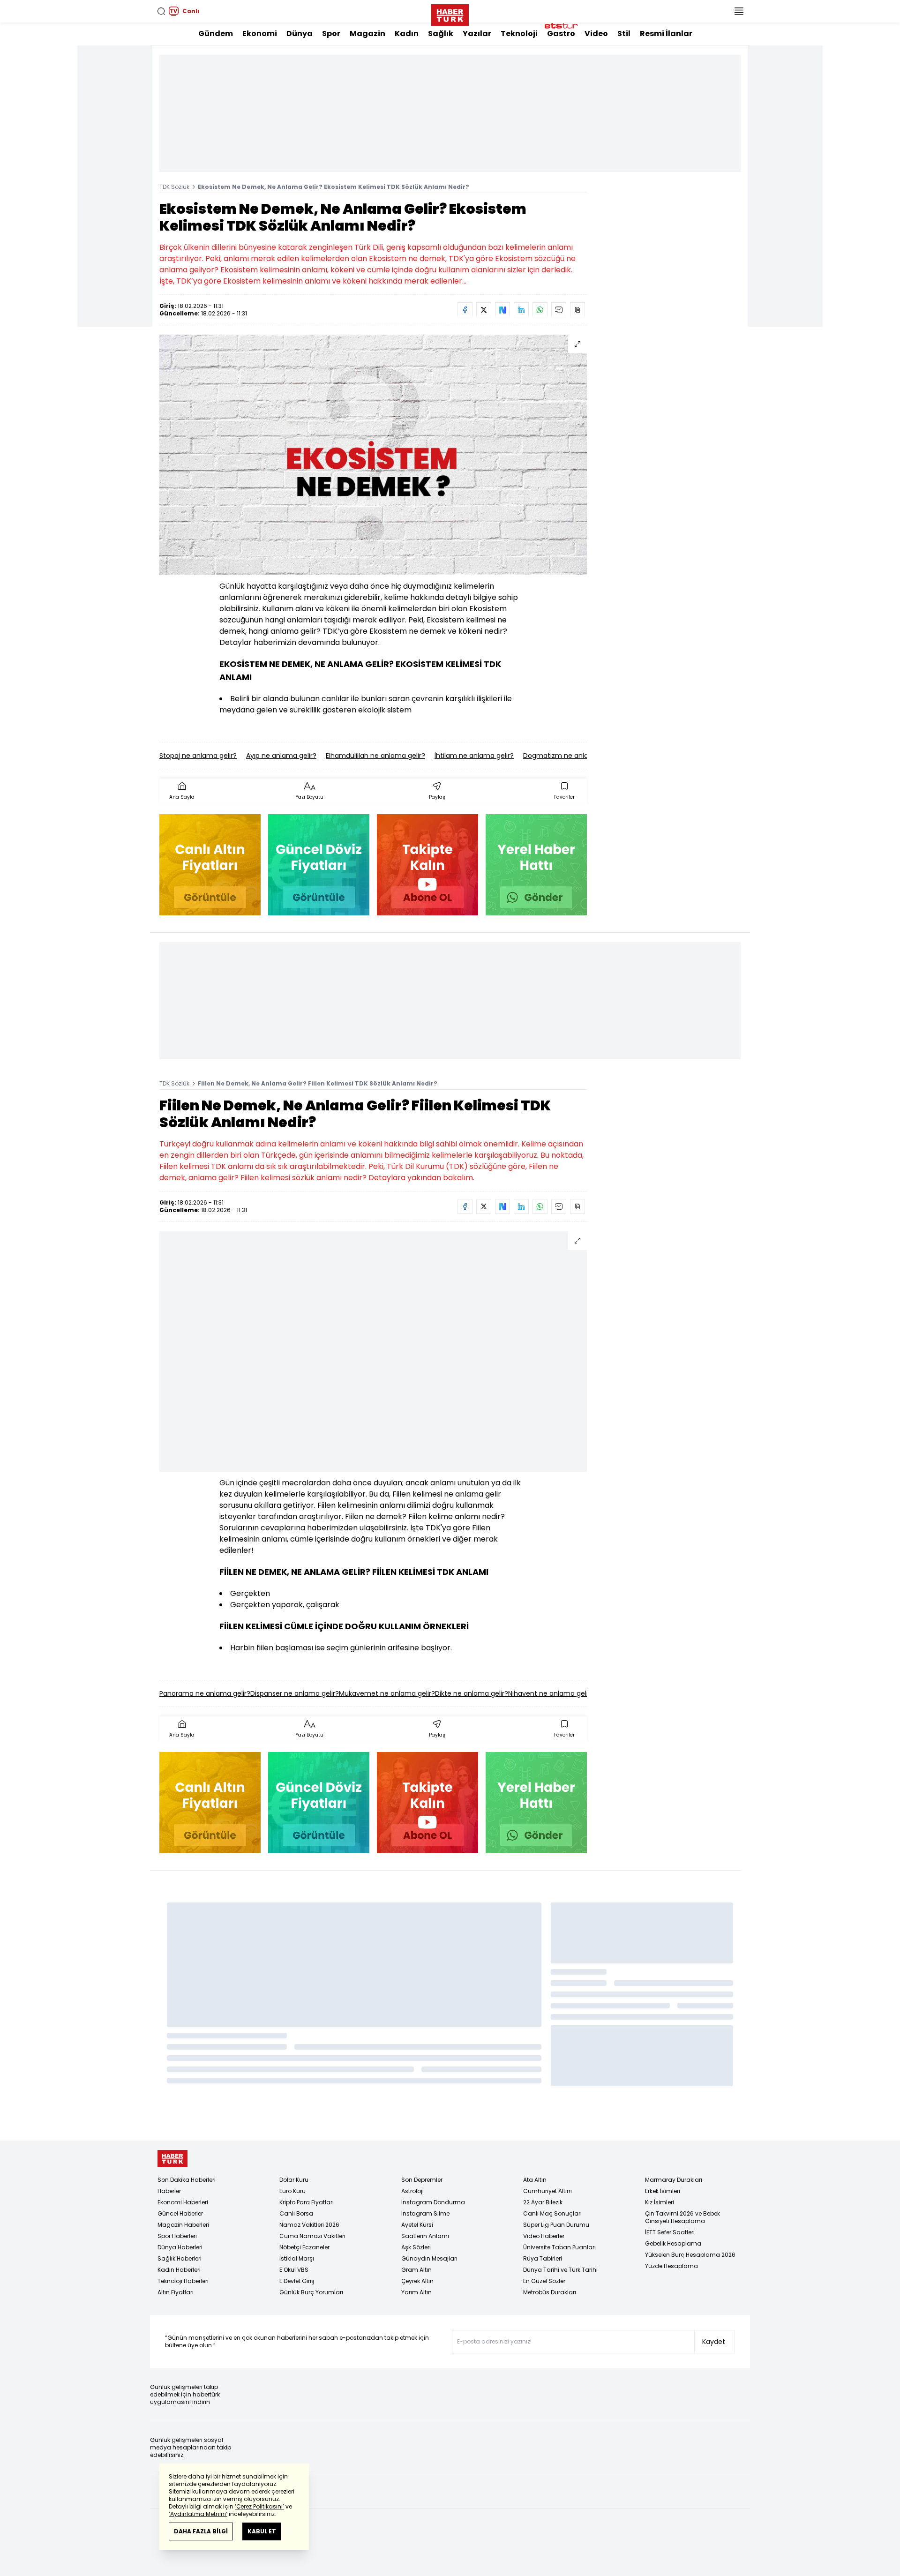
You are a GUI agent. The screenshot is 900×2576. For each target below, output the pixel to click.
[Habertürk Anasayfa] (450, 13)
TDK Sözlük (174, 187)
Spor (331, 34)
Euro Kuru (292, 2191)
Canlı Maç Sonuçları (552, 2213)
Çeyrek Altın (417, 2281)
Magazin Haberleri (183, 2225)
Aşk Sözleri (416, 2247)
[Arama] (161, 11)
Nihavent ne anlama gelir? (551, 1693)
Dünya (300, 34)
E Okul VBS (294, 2270)
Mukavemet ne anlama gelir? (387, 1693)
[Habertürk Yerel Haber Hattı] (536, 865)
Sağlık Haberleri (180, 2258)
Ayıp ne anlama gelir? (281, 756)
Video (596, 34)
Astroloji (412, 2191)
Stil (624, 34)
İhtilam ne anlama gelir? (474, 756)
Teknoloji (519, 34)
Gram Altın (416, 2270)
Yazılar (477, 34)
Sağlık (441, 34)
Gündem (216, 34)
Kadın (407, 34)
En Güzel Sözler (544, 2281)
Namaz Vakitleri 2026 (309, 2225)
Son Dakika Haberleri (187, 2180)
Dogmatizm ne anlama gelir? (571, 756)
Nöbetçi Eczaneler (304, 2247)
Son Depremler (422, 2180)
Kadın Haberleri (179, 2270)
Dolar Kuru (294, 2180)
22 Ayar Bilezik (543, 2202)
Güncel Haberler (180, 2213)
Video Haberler (544, 2236)
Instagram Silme (425, 2213)
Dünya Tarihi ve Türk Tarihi (560, 2270)
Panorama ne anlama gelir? (205, 1693)
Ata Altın (535, 2180)
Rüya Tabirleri (543, 2258)
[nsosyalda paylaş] (502, 310)
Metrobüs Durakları (550, 2292)
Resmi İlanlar (666, 34)
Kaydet (714, 2342)
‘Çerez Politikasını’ (259, 2506)
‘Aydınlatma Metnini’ (198, 2514)
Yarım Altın (416, 2292)
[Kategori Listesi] (739, 11)
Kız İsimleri (660, 2202)
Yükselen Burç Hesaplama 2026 (690, 2255)
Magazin (367, 34)
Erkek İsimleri (663, 2191)
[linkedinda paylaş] (521, 310)
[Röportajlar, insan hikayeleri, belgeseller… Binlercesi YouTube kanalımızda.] (427, 865)
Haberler (169, 2191)
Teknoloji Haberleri (183, 2281)
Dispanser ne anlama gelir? (295, 1693)
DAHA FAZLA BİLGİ (201, 2531)
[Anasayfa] (172, 2159)
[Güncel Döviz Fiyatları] (319, 865)
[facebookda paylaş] (465, 310)
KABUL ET (262, 2531)
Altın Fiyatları (176, 2292)
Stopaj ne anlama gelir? (198, 756)
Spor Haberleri (177, 2236)
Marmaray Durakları (674, 2180)
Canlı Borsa (296, 2213)
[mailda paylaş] (559, 310)
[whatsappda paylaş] (540, 310)
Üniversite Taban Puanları (559, 2247)
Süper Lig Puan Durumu (556, 2225)
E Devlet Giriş (297, 2281)
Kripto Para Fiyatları (307, 2202)
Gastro (561, 34)
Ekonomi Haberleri (183, 2202)
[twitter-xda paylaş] (484, 310)
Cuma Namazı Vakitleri (312, 2236)
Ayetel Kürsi (417, 2225)
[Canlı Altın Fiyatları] (210, 865)
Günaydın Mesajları (429, 2258)
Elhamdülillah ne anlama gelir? (375, 756)
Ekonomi (260, 34)
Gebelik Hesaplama (673, 2243)
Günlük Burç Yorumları (311, 2292)
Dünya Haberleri (180, 2247)
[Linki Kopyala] (577, 310)
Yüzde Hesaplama (671, 2266)
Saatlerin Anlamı (425, 2236)
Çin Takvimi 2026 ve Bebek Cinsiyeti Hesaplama (682, 2217)
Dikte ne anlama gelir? (472, 1693)
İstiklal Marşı (297, 2258)
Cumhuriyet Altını (547, 2191)
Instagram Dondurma (433, 2202)
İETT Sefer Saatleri (670, 2232)
